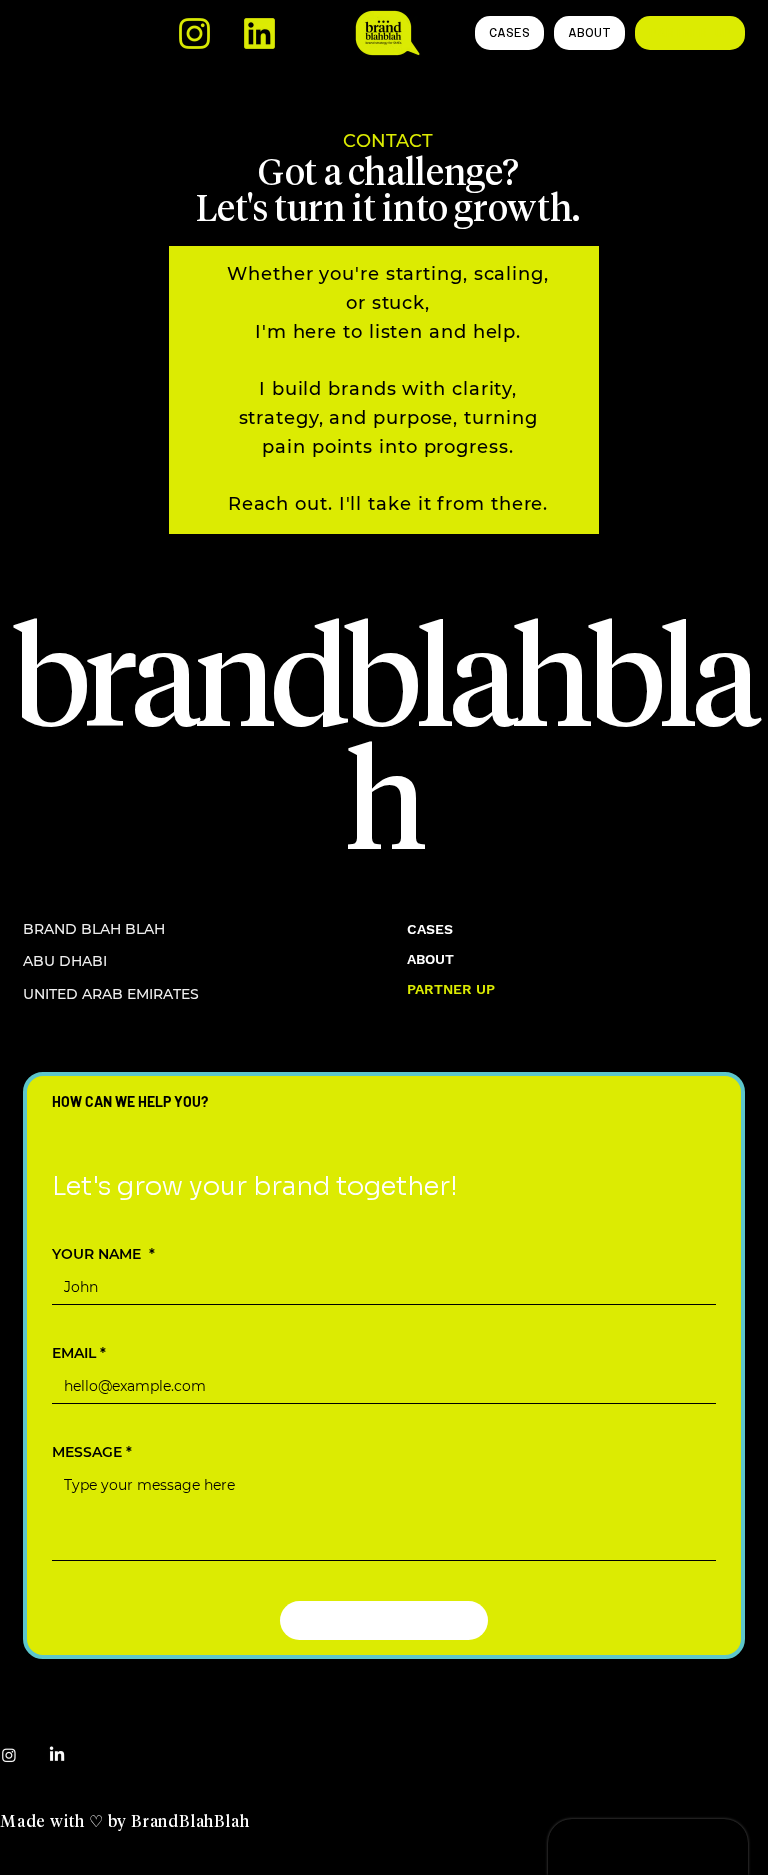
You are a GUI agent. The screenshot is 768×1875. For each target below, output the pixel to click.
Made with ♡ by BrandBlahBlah (124, 1822)
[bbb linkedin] (259, 33)
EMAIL (79, 1353)
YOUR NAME (103, 1254)
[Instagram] (9, 1755)
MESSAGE (92, 1452)
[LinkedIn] (57, 1755)
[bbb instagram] (194, 33)
